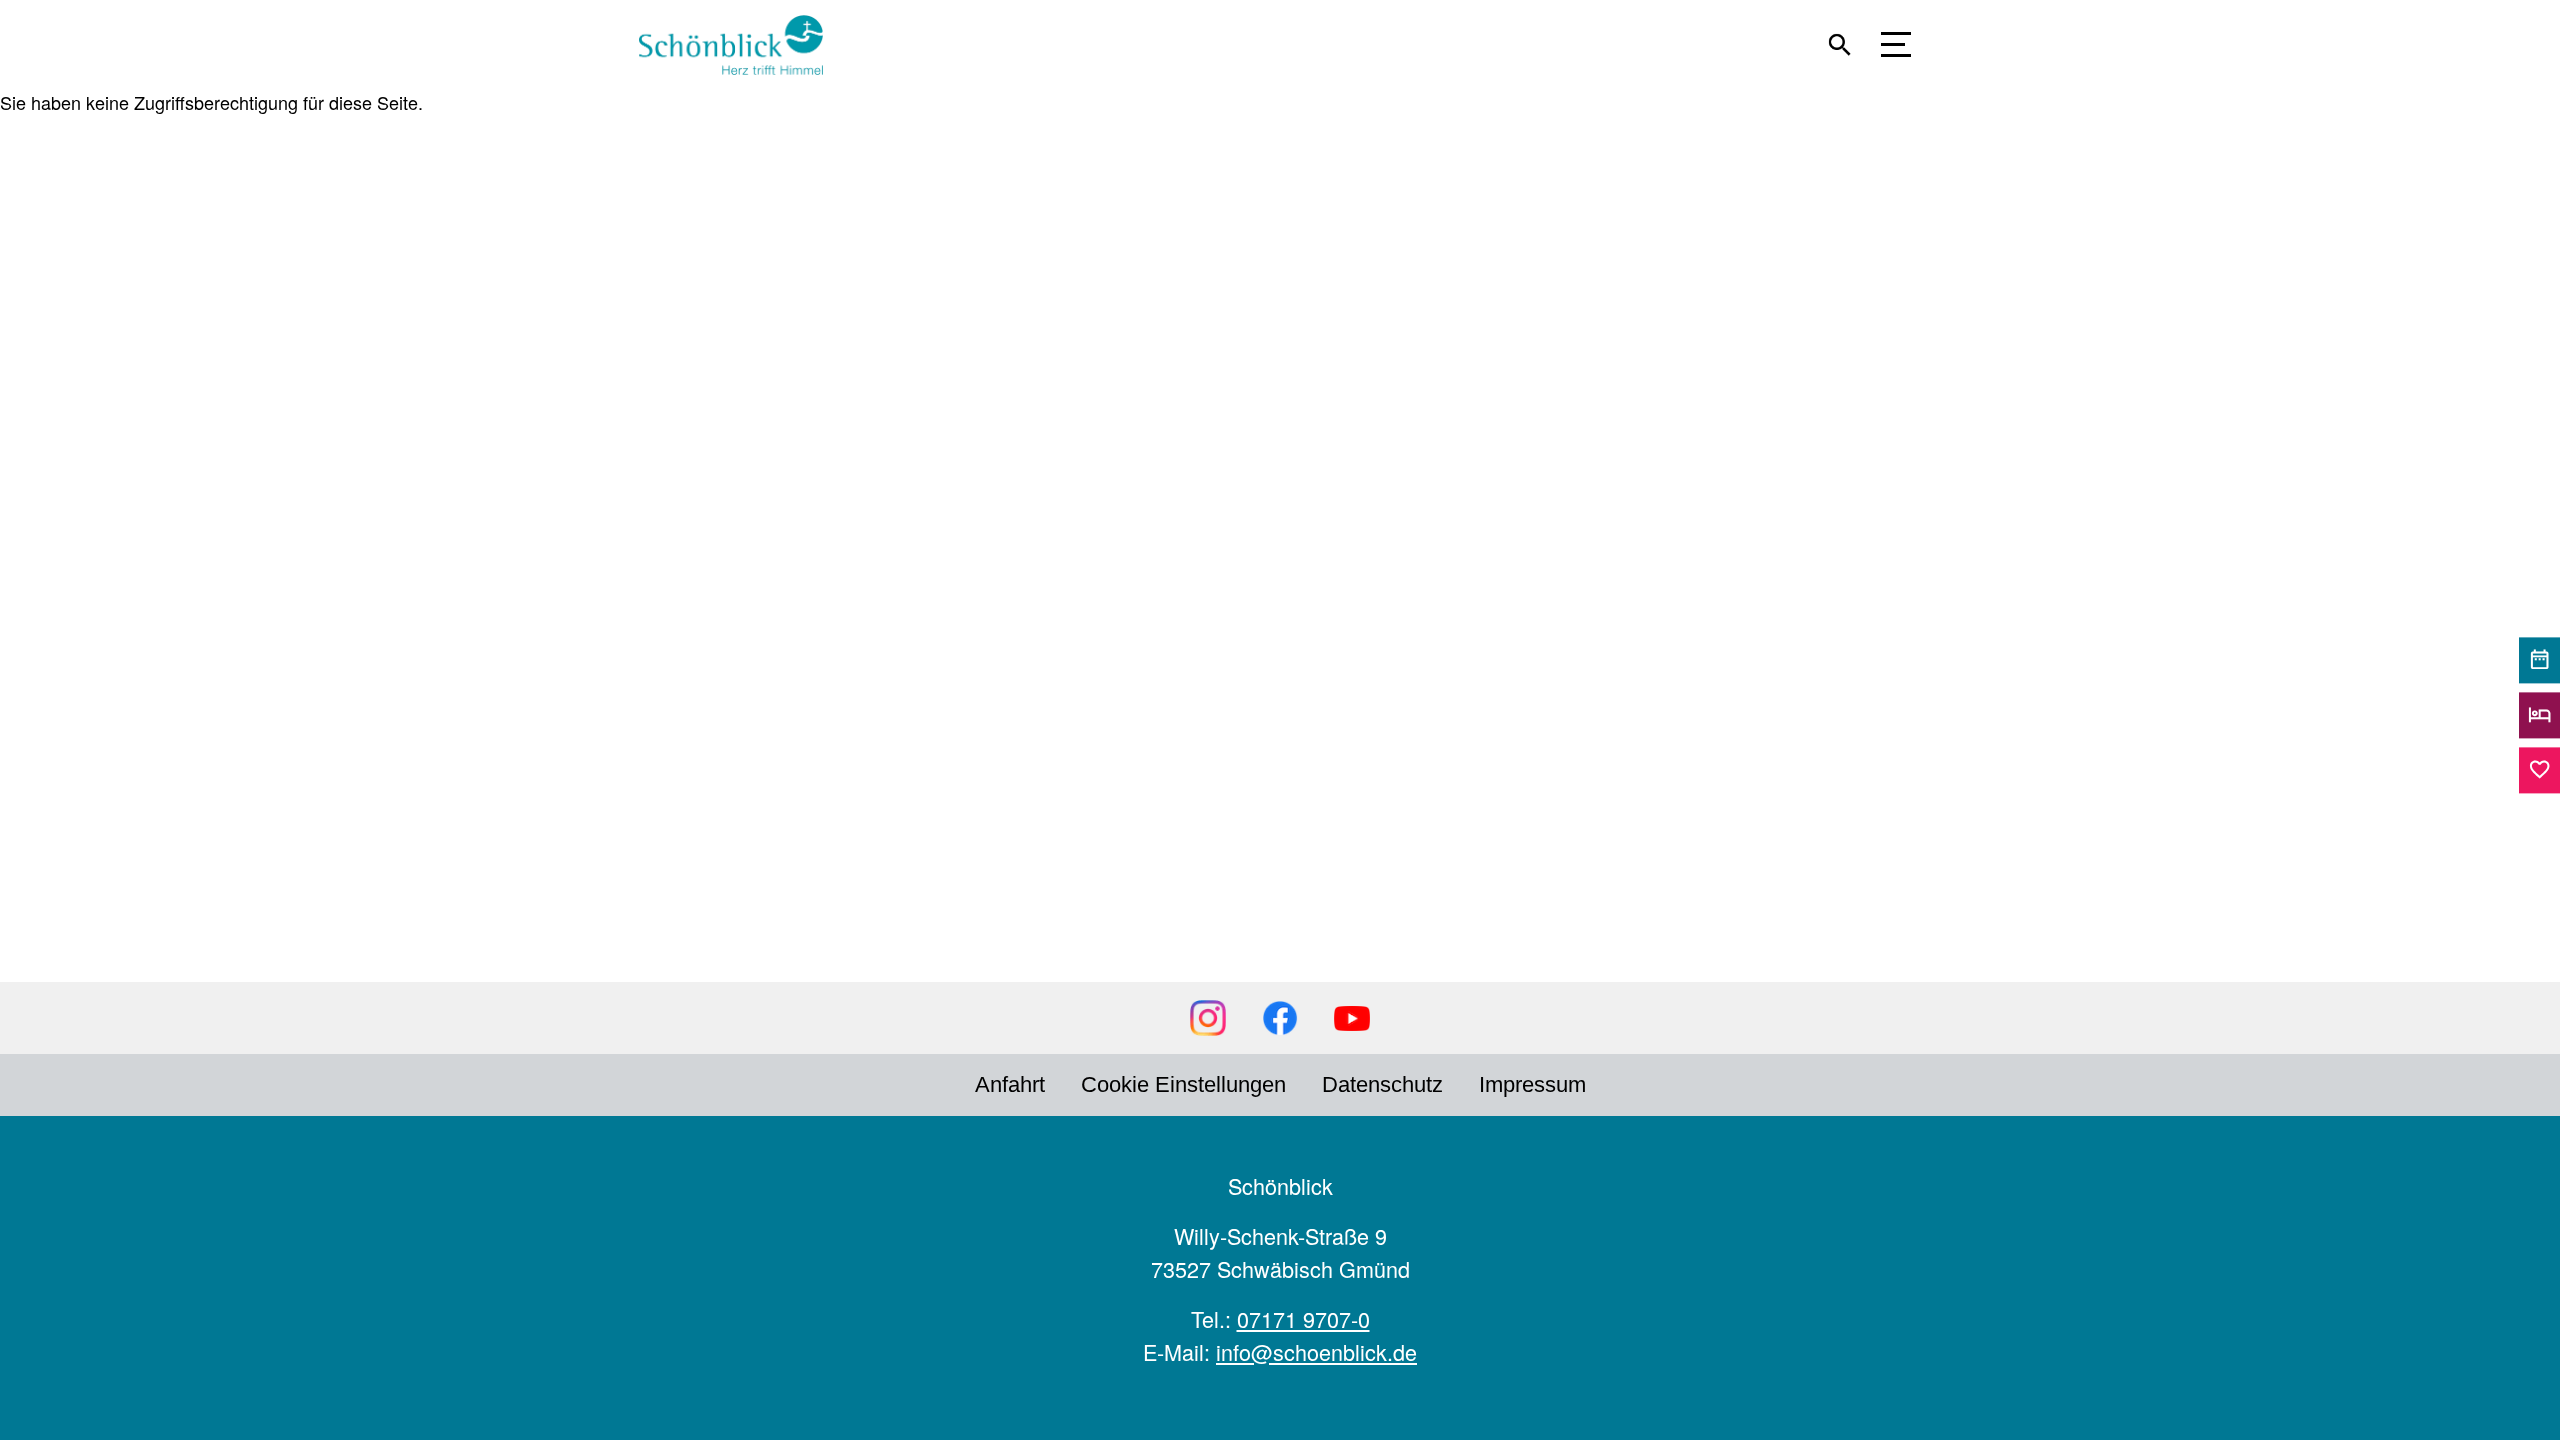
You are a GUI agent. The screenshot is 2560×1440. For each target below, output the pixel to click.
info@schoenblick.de (1316, 1351)
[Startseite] (740, 45)
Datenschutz (1382, 1084)
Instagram (1208, 1018)
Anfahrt (1010, 1084)
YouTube (1352, 1018)
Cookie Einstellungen (1183, 1084)
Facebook (1280, 1018)
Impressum (1532, 1084)
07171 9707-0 (1303, 1318)
